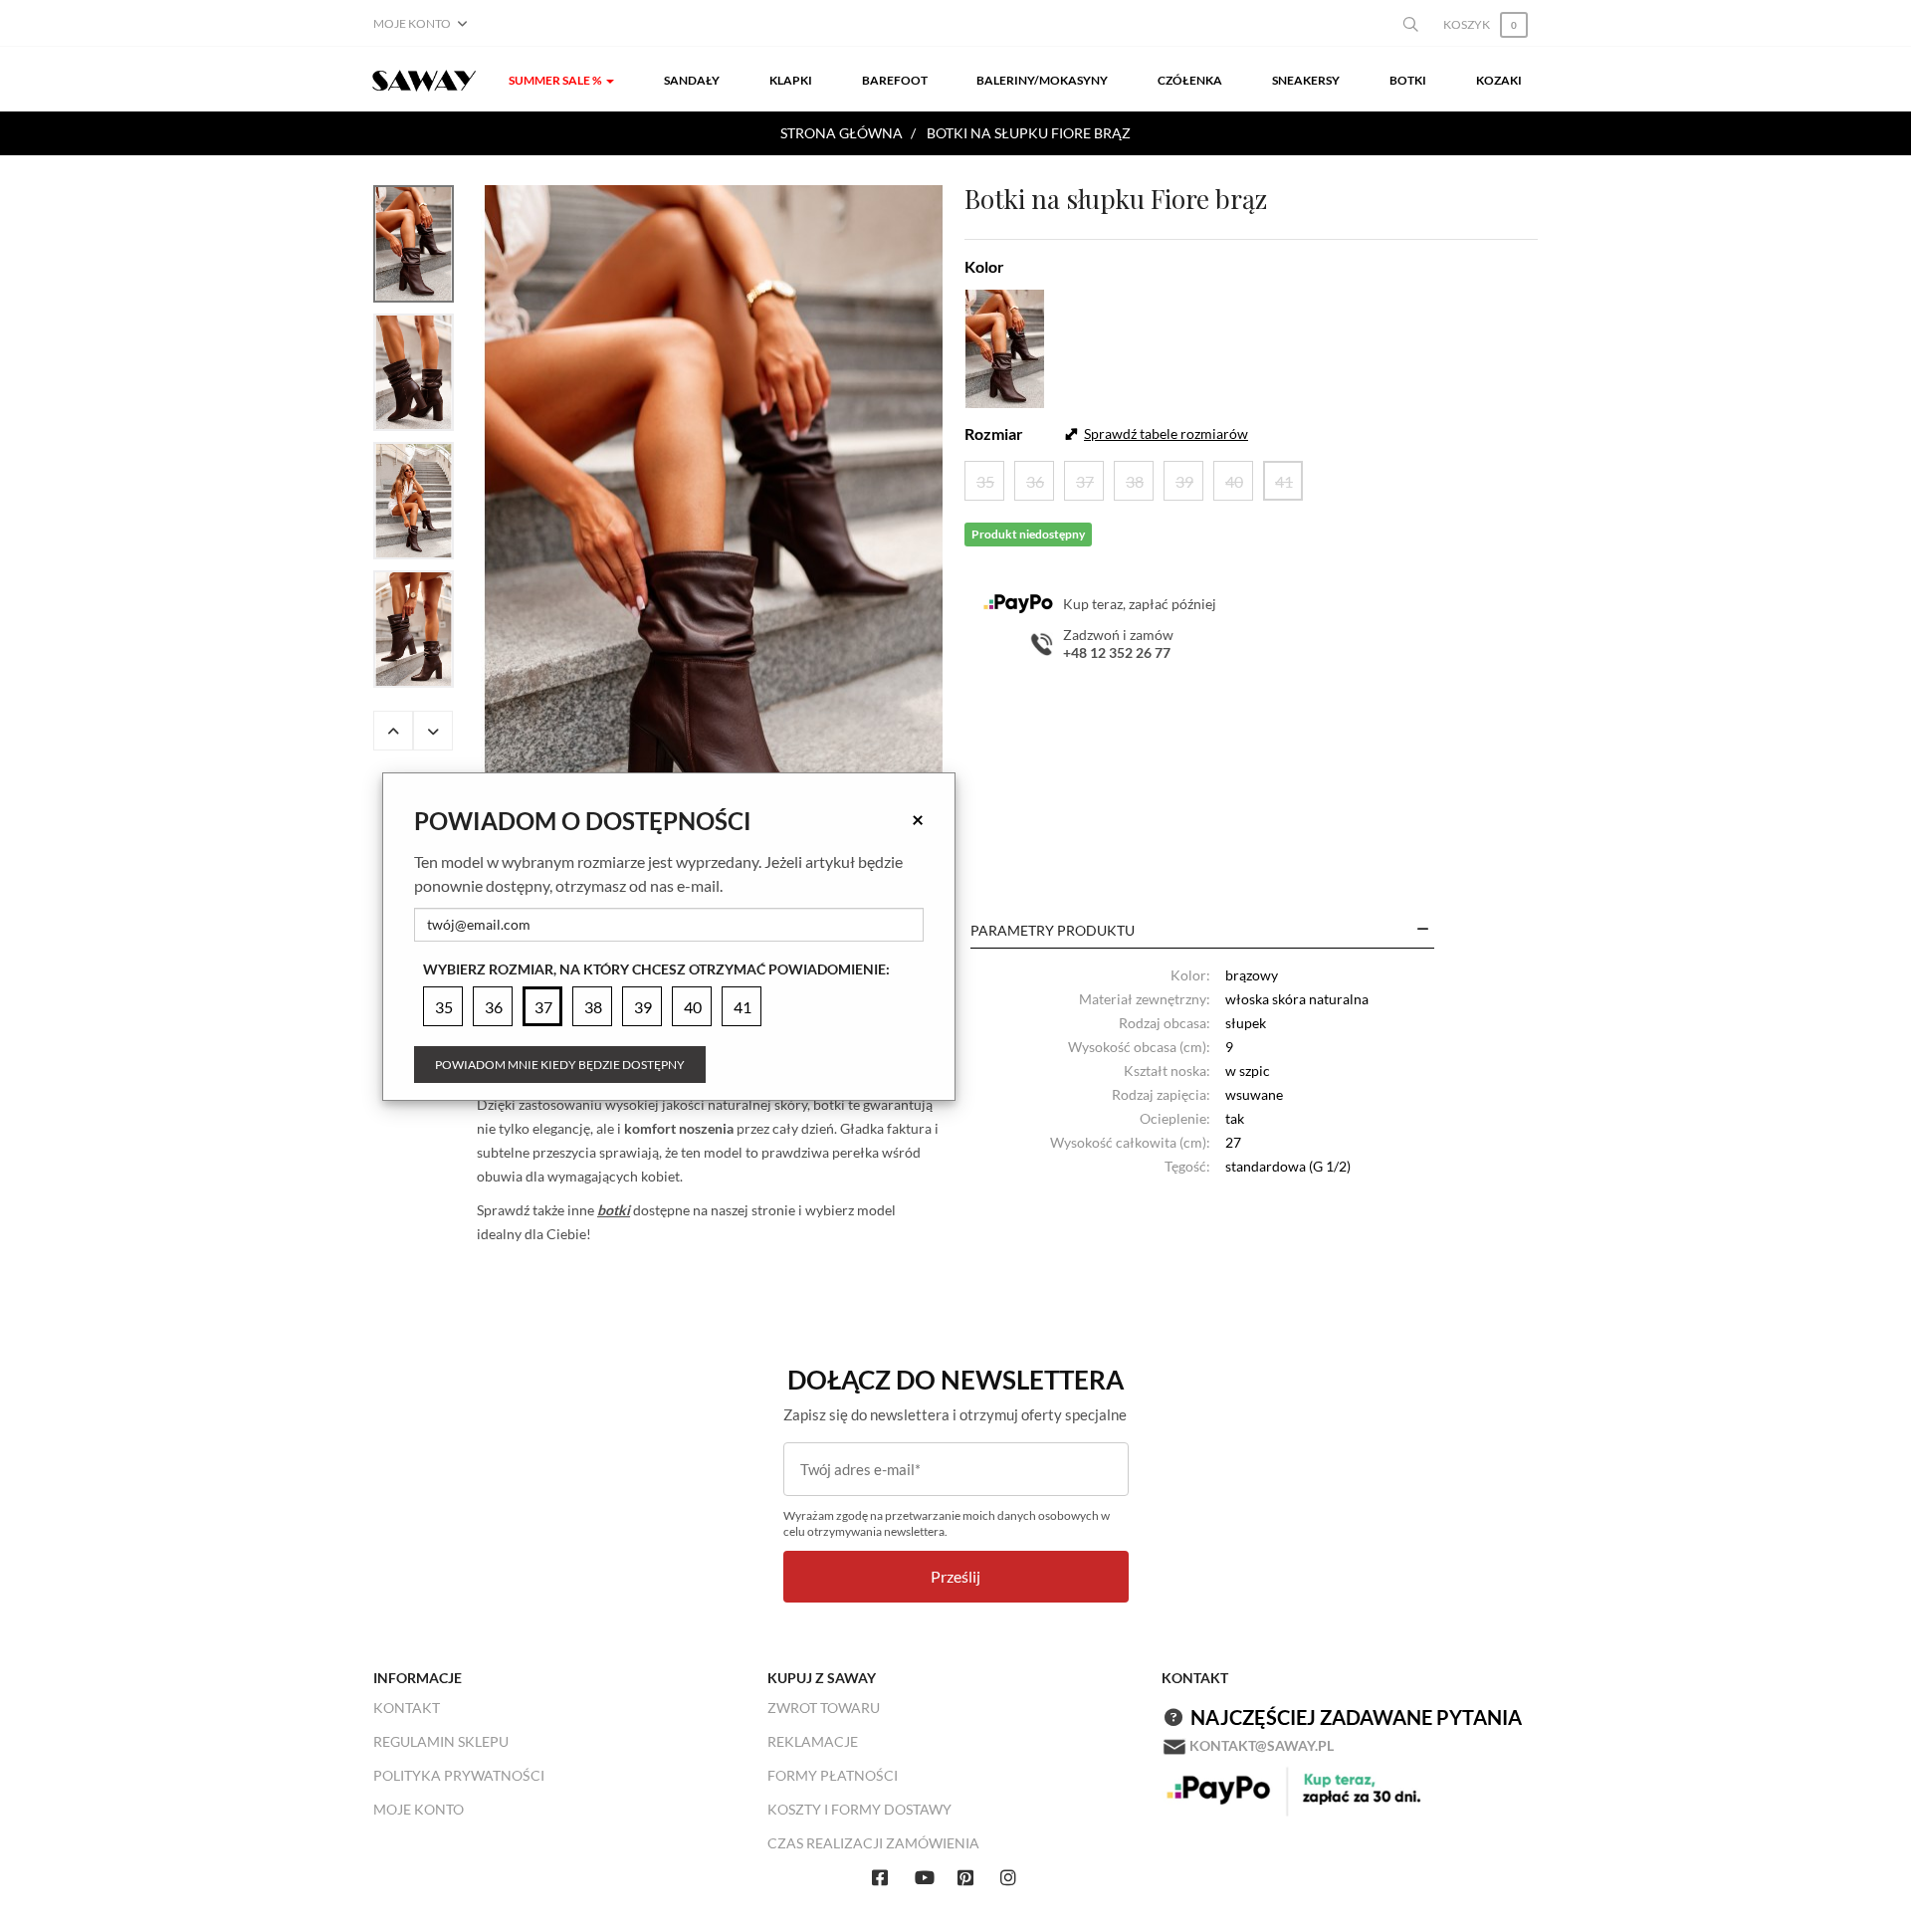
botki (614, 1210)
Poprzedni (393, 731)
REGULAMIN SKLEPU (441, 1741)
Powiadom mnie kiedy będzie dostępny (560, 1065)
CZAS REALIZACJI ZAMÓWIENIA (873, 1843)
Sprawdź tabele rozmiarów (1166, 433)
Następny (433, 731)
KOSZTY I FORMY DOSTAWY (859, 1809)
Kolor (984, 266)
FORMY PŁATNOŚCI (833, 1775)
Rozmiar (994, 433)
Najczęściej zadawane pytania (1356, 1717)
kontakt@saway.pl (1262, 1745)
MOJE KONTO (419, 1809)
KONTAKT (407, 1708)
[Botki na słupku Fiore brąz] (714, 529)
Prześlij (955, 1576)
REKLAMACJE (813, 1741)
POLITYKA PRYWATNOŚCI (459, 1775)
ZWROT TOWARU (824, 1708)
